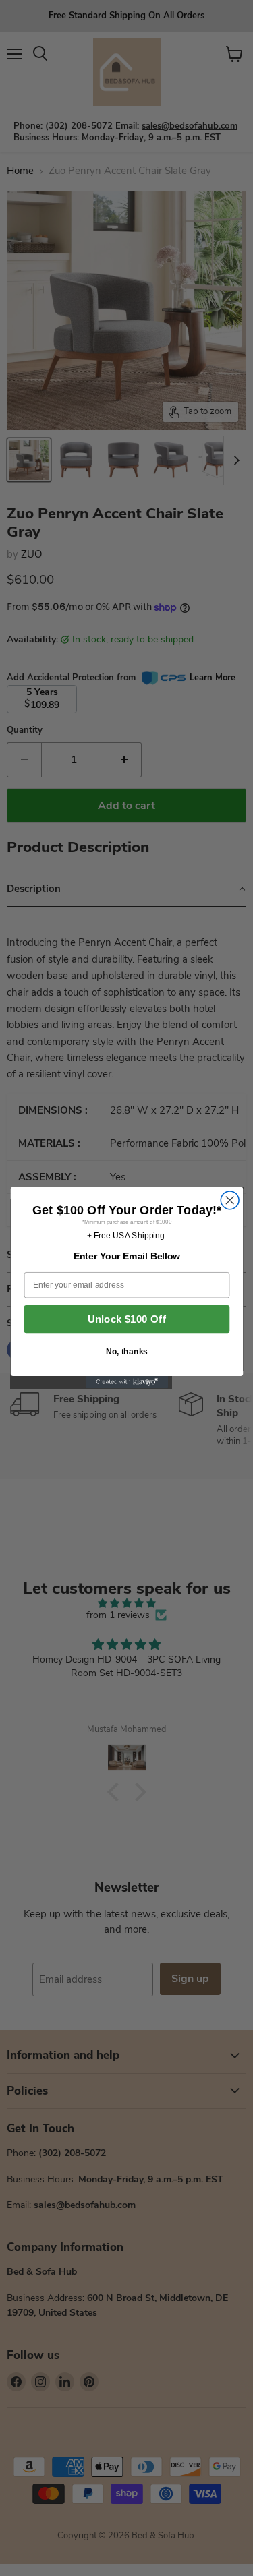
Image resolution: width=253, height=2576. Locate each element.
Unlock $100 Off (126, 1320)
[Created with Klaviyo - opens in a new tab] (126, 1382)
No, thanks (126, 1352)
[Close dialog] (230, 1200)
